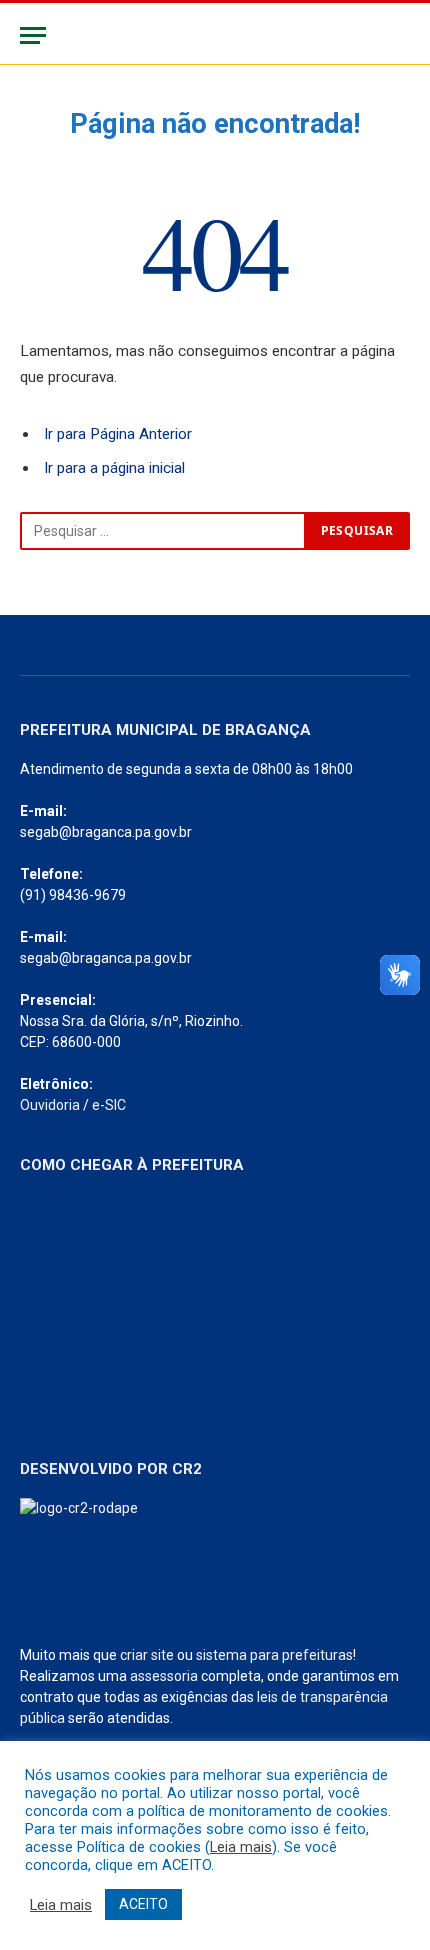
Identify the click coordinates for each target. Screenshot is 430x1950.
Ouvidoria (50, 1105)
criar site (147, 1655)
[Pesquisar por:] (163, 531)
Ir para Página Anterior (118, 434)
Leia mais (241, 1847)
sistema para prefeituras (274, 1655)
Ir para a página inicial (114, 468)
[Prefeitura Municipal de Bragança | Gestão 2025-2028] (214, 35)
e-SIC (109, 1105)
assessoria (164, 1676)
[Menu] (33, 35)
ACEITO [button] (143, 1904)
